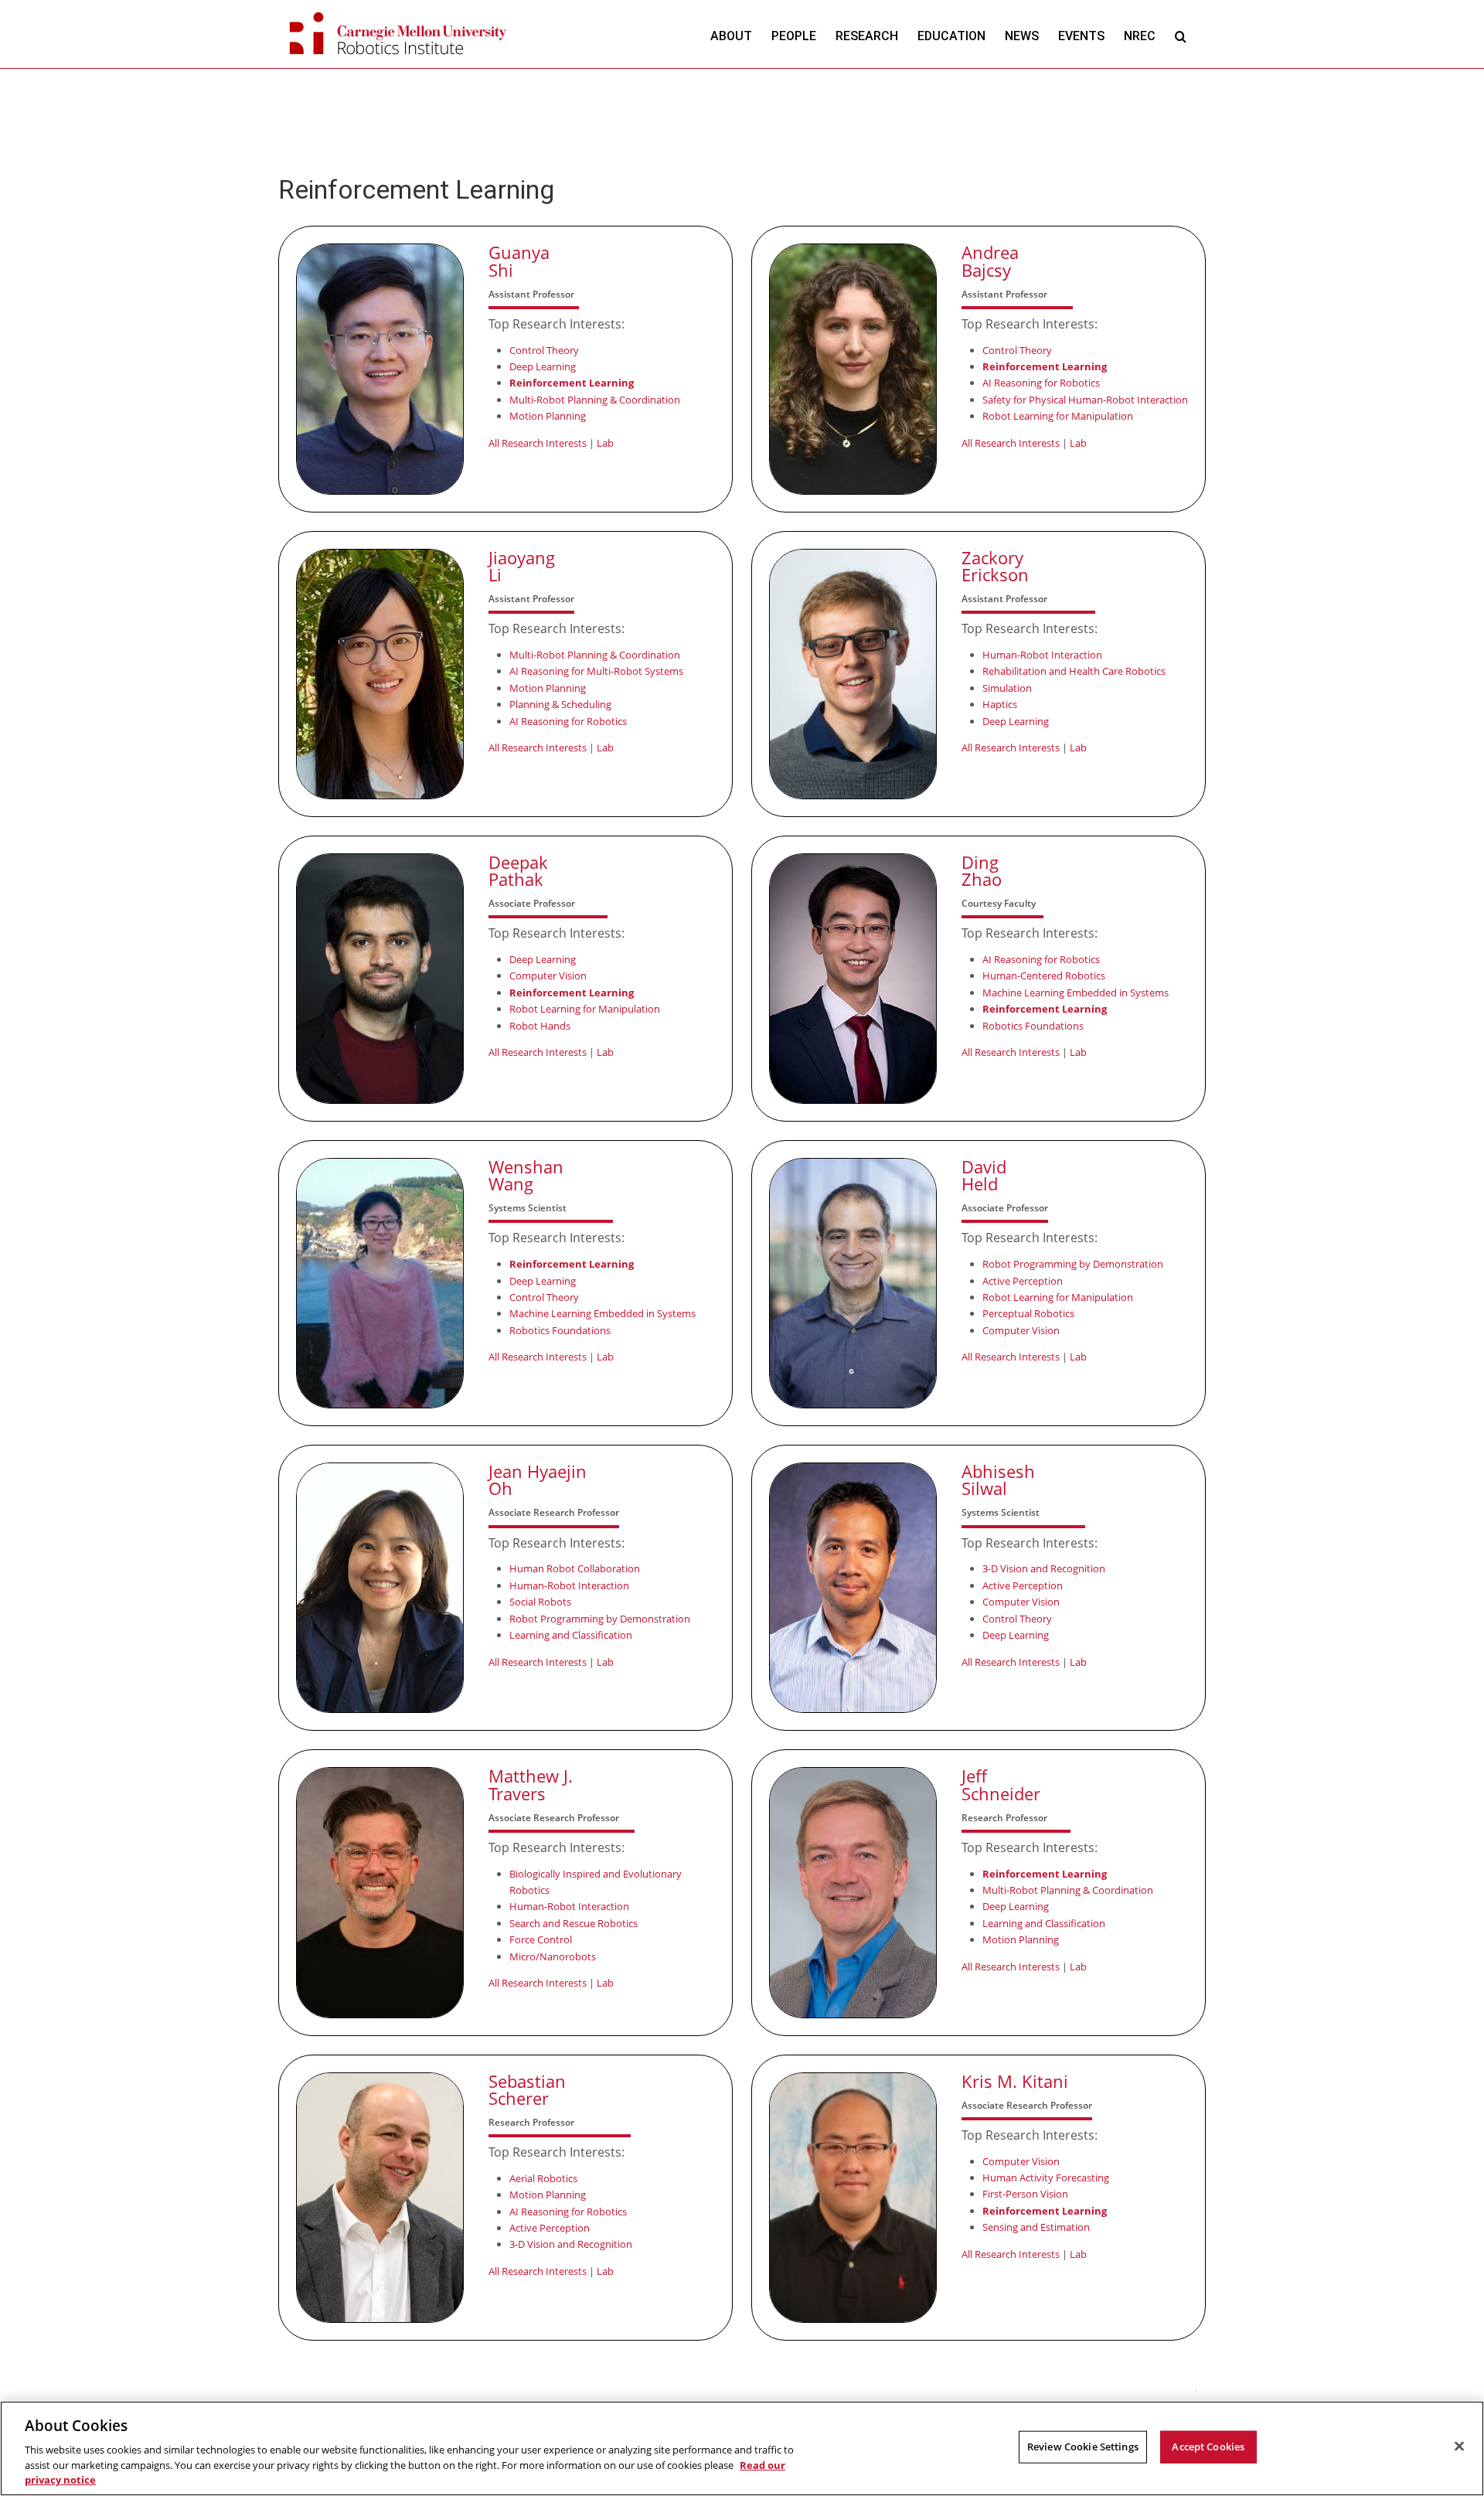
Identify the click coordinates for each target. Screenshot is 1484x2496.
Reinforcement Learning (572, 383)
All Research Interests (538, 443)
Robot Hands (540, 1026)
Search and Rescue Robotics (574, 1923)
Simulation (1007, 688)
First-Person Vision (1025, 2194)
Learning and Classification (571, 1635)
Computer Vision (548, 976)
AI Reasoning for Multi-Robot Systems (596, 671)
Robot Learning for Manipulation (1058, 416)
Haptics (1000, 704)
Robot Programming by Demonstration (1073, 1264)
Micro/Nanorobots (553, 1956)
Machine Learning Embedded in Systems (1076, 993)
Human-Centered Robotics (1044, 976)
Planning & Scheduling (560, 704)
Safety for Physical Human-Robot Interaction (1085, 400)
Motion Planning (548, 416)
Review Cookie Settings (1083, 2447)
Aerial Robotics (543, 2178)
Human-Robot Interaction (1042, 655)
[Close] (1459, 2447)
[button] (1181, 36)
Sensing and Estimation (1036, 2227)
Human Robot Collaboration (575, 1568)
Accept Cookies (1208, 2447)
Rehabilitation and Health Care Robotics (1074, 671)
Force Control (541, 1939)
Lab (605, 443)
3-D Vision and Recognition (1044, 1568)
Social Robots (540, 1602)
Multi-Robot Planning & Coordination (595, 400)
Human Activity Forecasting (1046, 2178)
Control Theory (544, 350)
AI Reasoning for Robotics (1041, 383)
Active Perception (1023, 1281)
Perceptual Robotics (1028, 1313)
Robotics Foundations (1033, 1026)
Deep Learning (543, 366)
